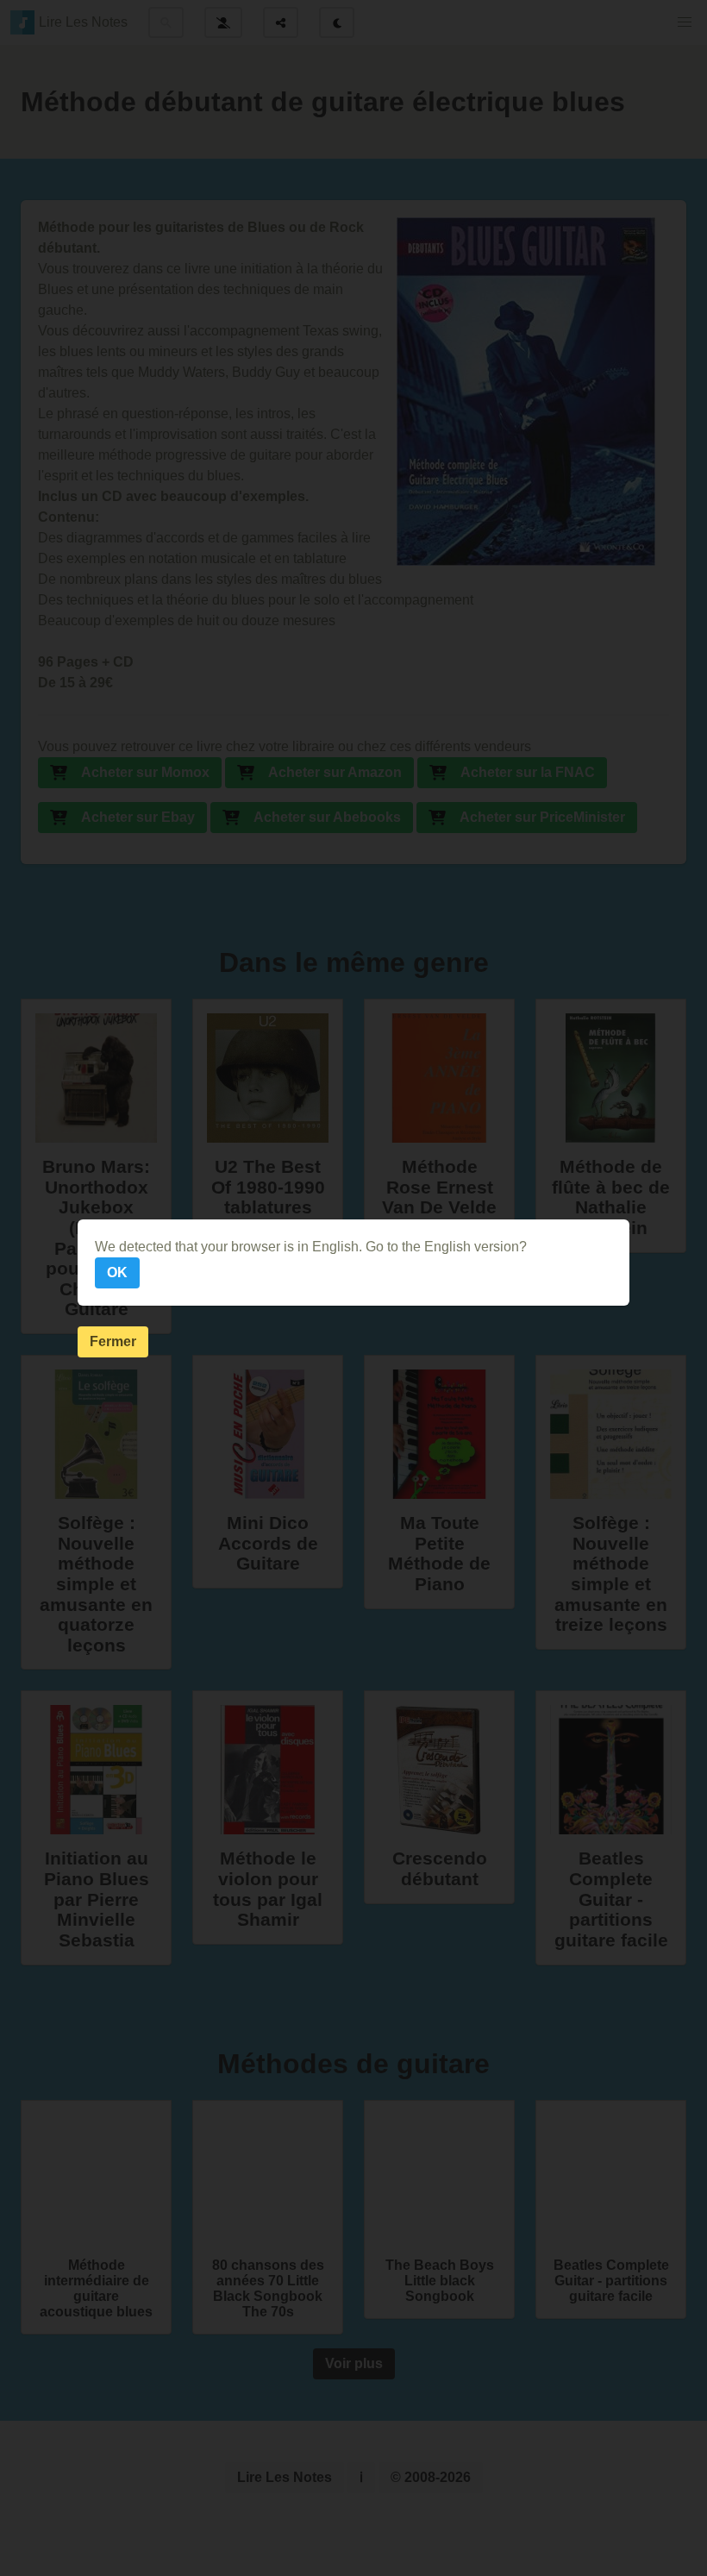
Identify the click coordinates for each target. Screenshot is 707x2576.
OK (117, 1272)
